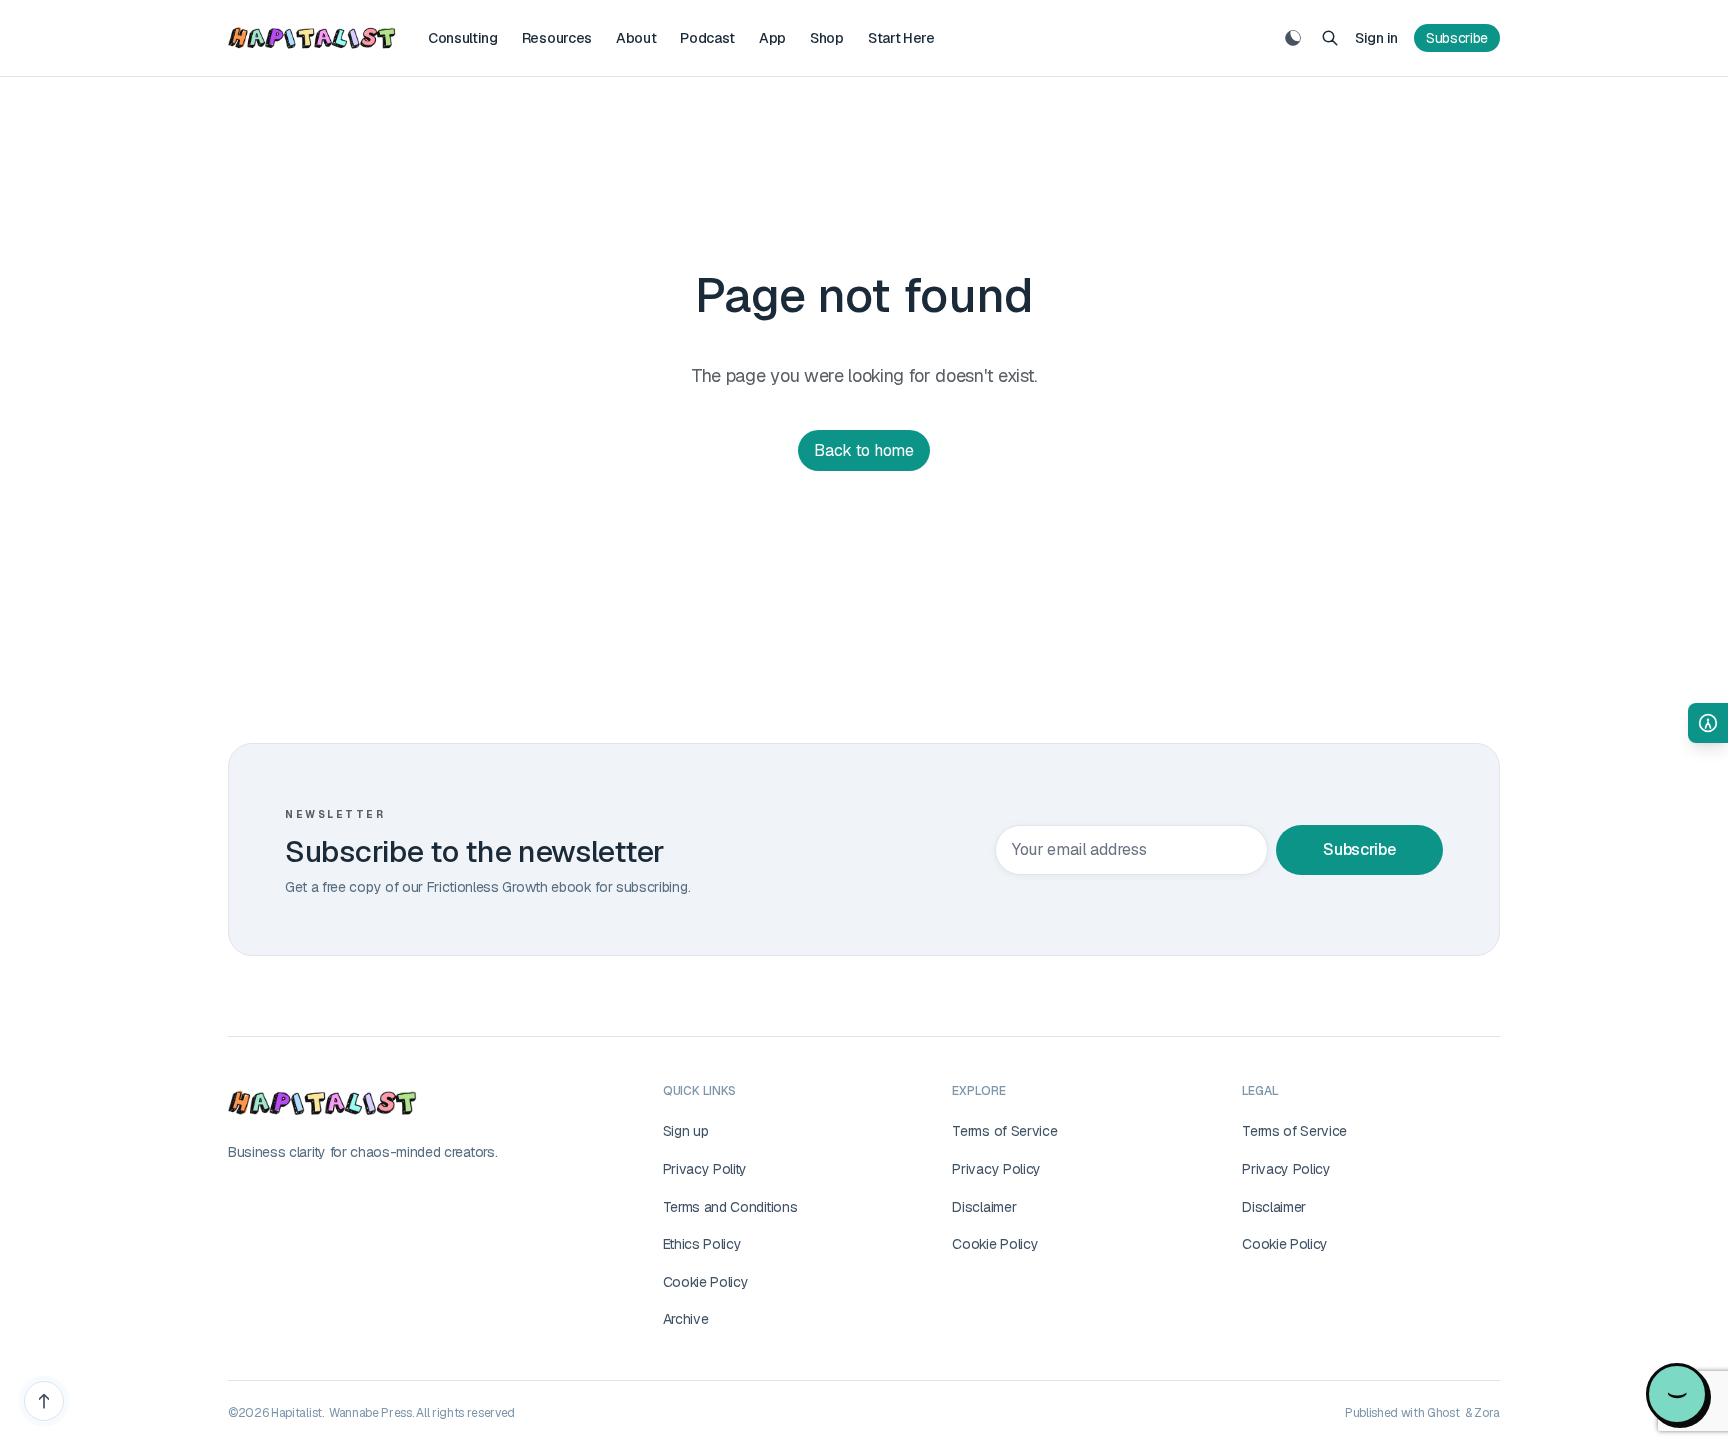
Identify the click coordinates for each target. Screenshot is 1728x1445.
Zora (1487, 1413)
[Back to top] (44, 1401)
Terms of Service (1004, 1131)
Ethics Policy (702, 1244)
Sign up (686, 1131)
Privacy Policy (996, 1169)
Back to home (863, 450)
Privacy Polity (705, 1169)
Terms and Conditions (730, 1207)
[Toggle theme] (1293, 38)
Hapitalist (296, 1413)
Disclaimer (984, 1207)
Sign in (1376, 38)
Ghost (1443, 1413)
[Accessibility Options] (1708, 723)
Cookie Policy (706, 1282)
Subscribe (1457, 38)
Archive (686, 1319)
